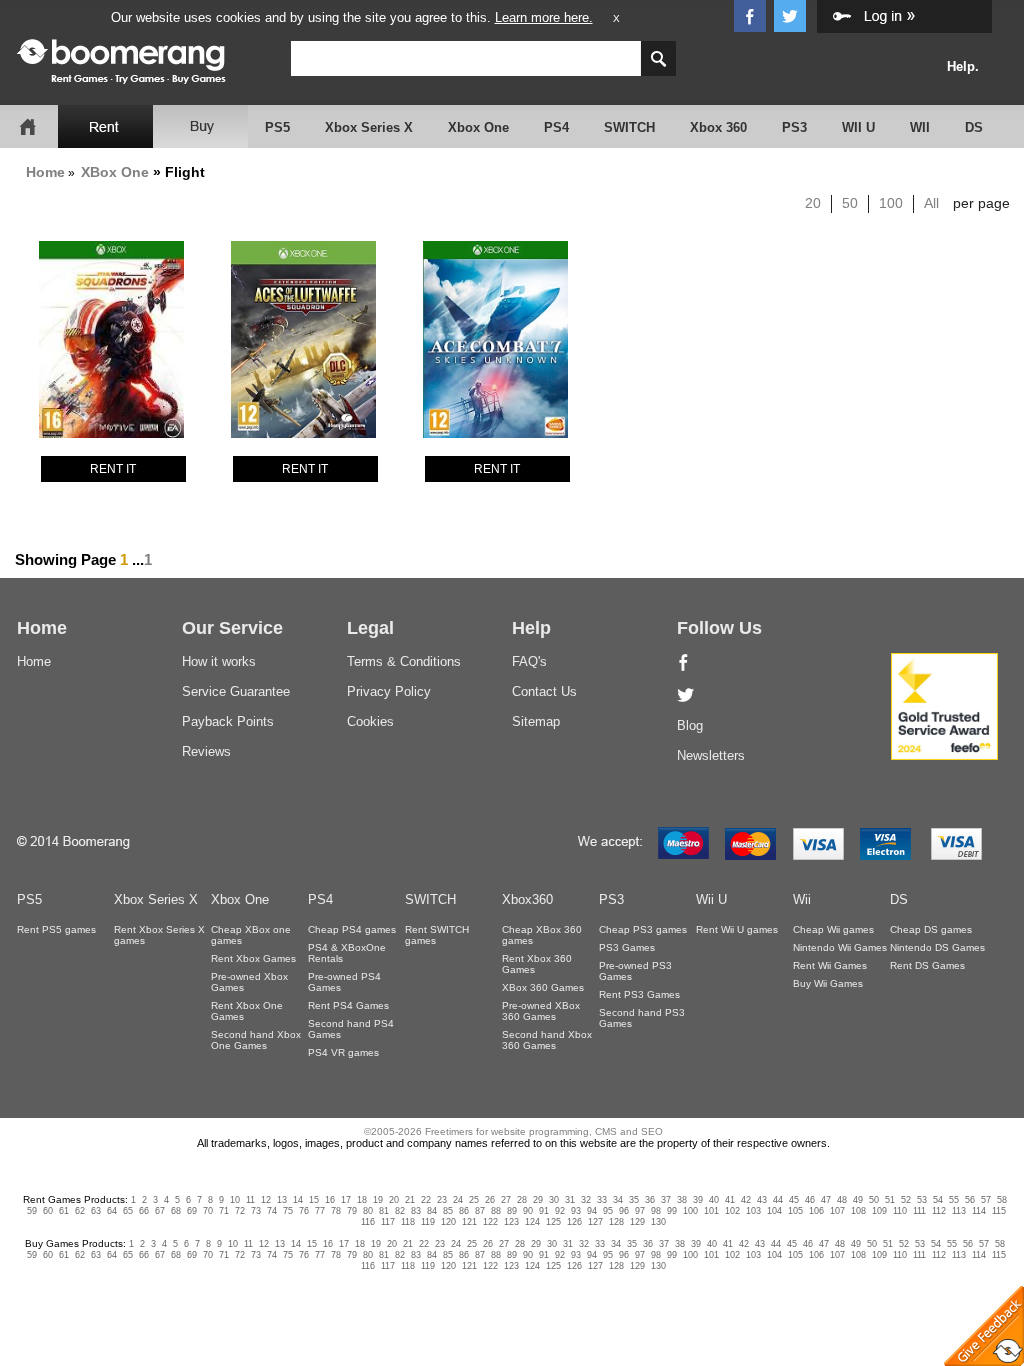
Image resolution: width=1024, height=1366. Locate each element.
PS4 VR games (343, 1052)
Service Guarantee (236, 691)
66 (144, 1211)
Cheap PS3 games (643, 929)
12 (266, 1200)
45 (794, 1200)
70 (208, 1211)
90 (528, 1211)
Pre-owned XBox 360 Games (541, 1011)
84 (432, 1211)
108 (858, 1211)
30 (554, 1200)
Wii (802, 899)
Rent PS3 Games (639, 994)
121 (469, 1222)
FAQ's (529, 661)
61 (64, 1211)
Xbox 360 (718, 127)
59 (32, 1211)
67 (160, 1211)
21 (410, 1200)
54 (938, 1200)
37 (666, 1200)
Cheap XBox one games (251, 935)
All (931, 203)
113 (959, 1211)
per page (981, 203)
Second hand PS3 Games (642, 1018)
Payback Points (228, 721)
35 (634, 1200)
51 (890, 1200)
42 (746, 1200)
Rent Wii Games (830, 965)
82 (400, 1211)
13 (282, 1200)
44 (778, 1200)
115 (999, 1211)
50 (850, 203)
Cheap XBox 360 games (542, 935)
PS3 (794, 127)
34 (618, 1200)
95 (608, 1211)
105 (795, 1211)
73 (256, 1211)
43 (762, 1200)
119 (428, 1222)
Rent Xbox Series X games (159, 935)
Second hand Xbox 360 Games (547, 1040)
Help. (963, 66)
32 (586, 1200)
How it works (219, 661)
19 (378, 1200)
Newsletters (711, 755)
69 (192, 1211)
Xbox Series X (369, 127)
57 (986, 1200)
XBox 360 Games (543, 987)
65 (128, 1211)
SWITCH (629, 127)
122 (490, 1222)
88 (496, 1211)
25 (474, 1200)
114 (979, 1211)
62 (80, 1211)
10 (235, 1200)
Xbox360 (527, 899)
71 (224, 1211)
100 (891, 203)
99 (672, 1211)
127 (595, 1222)
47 (826, 1200)
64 (112, 1211)
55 (954, 1200)
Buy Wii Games (828, 983)
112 (939, 1211)
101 (711, 1211)
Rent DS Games (927, 965)
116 (368, 1222)
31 (570, 1200)
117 (388, 1222)
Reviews (206, 751)
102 (732, 1211)
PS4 (556, 127)
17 (346, 1200)
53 (922, 1200)
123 (511, 1222)
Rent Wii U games (737, 929)
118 (408, 1222)
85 (448, 1211)
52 (906, 1200)
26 (490, 1200)
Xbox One (478, 127)
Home (45, 172)
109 (879, 1211)
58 (1002, 1200)
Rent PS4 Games (348, 1005)
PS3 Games (627, 947)
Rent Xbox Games (253, 958)
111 (919, 1211)
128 (616, 1222)
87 (480, 1211)
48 (842, 1200)
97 (640, 1211)
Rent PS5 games (56, 929)
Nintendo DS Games (937, 947)
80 (368, 1211)
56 (970, 1200)
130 (658, 1222)
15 (314, 1200)
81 (384, 1211)
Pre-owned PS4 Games (344, 982)
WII (920, 127)
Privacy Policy (389, 691)
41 (730, 1200)
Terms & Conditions (404, 661)
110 (900, 1211)
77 (320, 1211)
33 (602, 1200)
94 (592, 1211)
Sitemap (536, 721)
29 (538, 1200)
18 (362, 1200)
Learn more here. (544, 17)
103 (753, 1211)
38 (682, 1200)
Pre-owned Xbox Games (249, 982)
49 (858, 1200)
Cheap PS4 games (352, 929)
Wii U (711, 899)
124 (532, 1222)
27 (506, 1200)
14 (298, 1200)
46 (810, 1200)
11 (250, 1200)
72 (240, 1211)
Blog (690, 725)
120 (448, 1222)
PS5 (277, 127)
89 (512, 1211)
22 (426, 1200)
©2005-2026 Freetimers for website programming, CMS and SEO (513, 1131)
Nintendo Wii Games (840, 947)
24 (458, 1200)
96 (624, 1211)
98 (656, 1211)
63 (96, 1211)
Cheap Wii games (833, 929)
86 (464, 1211)
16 (330, 1200)
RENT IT (113, 469)
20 (813, 203)
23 (442, 1200)
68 (176, 1211)
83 (416, 1211)
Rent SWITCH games (437, 935)
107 (837, 1211)
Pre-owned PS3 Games (635, 971)
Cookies (370, 721)
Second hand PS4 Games (351, 1029)
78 (336, 1211)
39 (698, 1200)
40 (714, 1200)
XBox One (115, 172)
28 (522, 1200)
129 (637, 1222)
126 (574, 1222)
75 (288, 1211)
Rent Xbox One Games (247, 1011)
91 (544, 1211)
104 (774, 1211)
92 (560, 1211)
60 (48, 1211)
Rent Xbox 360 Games (537, 964)
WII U (858, 127)
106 (816, 1211)
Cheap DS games (931, 929)
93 (576, 1211)
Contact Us (544, 691)
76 (304, 1211)
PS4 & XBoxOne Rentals (347, 953)
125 (553, 1222)
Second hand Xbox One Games (256, 1040)
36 (650, 1200)
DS (974, 127)
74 (272, 1211)
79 (352, 1211)
